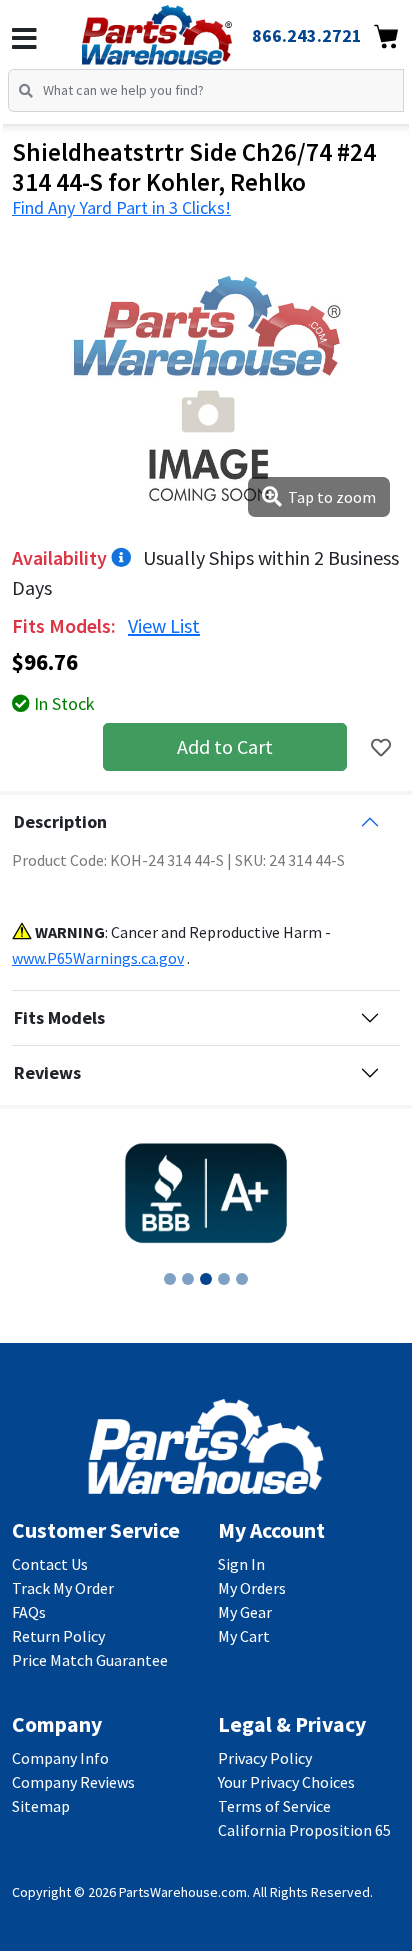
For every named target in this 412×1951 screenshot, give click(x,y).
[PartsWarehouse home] (184, 29)
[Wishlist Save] (381, 747)
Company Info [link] (60, 1758)
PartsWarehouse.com (183, 1892)
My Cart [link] (244, 1636)
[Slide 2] (188, 1279)
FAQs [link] (29, 1612)
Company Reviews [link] (73, 1782)
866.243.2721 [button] (307, 35)
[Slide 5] (242, 1279)
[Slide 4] (224, 1279)
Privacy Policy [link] (265, 1758)
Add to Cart (225, 746)
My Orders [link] (252, 1588)
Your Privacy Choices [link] (286, 1782)
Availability (61, 557)
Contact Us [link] (50, 1564)
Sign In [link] (241, 1564)
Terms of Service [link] (274, 1806)
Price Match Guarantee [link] (90, 1660)
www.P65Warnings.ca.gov (98, 958)
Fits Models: (66, 625)
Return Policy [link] (58, 1636)
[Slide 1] (170, 1279)
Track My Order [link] (63, 1588)
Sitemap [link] (41, 1806)
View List (164, 625)
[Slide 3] (206, 1279)
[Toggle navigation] (24, 39)
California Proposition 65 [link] (304, 1830)
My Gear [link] (245, 1612)
